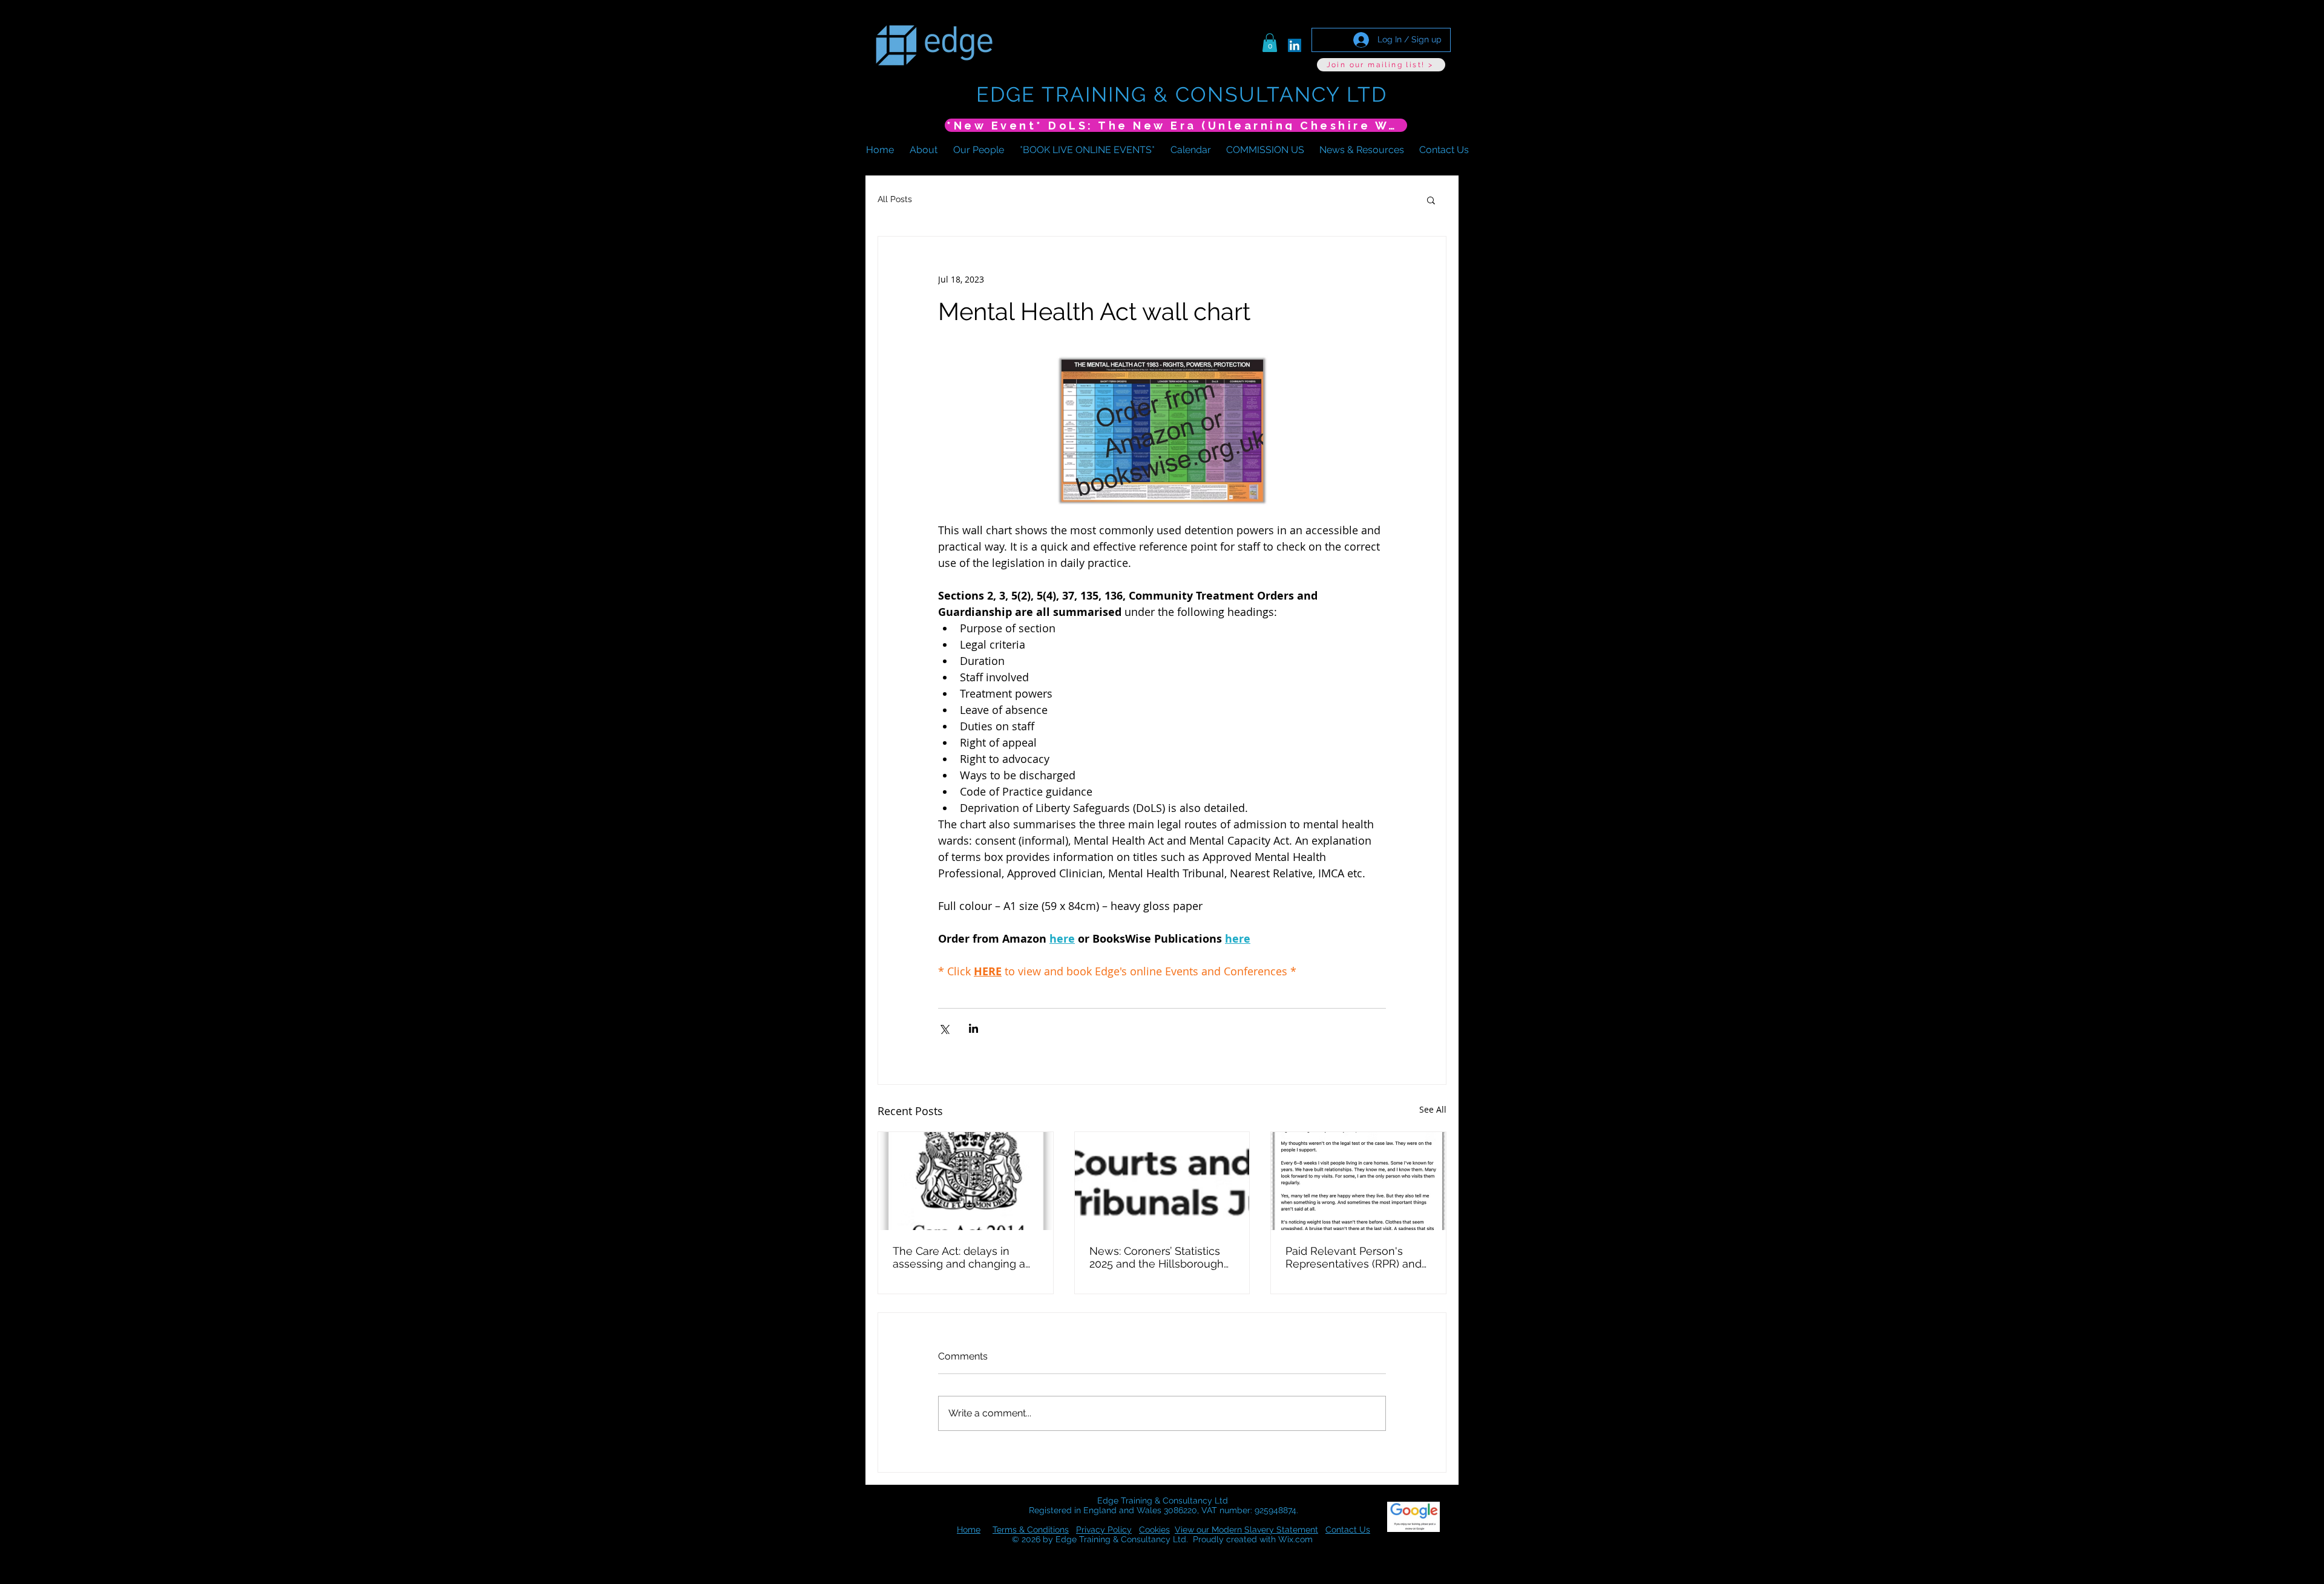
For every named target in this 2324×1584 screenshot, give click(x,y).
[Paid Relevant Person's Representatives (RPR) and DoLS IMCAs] (1358, 1181)
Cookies (1154, 1530)
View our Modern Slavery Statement (1246, 1530)
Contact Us (1348, 1530)
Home (969, 1530)
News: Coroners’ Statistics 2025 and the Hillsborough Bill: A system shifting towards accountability (1157, 1257)
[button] (1270, 43)
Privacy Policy (1104, 1530)
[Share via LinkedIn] (973, 1028)
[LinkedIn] (1295, 45)
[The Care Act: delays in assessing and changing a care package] (966, 1181)
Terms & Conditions (1031, 1530)
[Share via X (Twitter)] (944, 1028)
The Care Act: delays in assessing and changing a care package (959, 1257)
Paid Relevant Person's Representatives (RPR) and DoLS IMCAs (1354, 1257)
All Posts (895, 199)
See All (1433, 1109)
